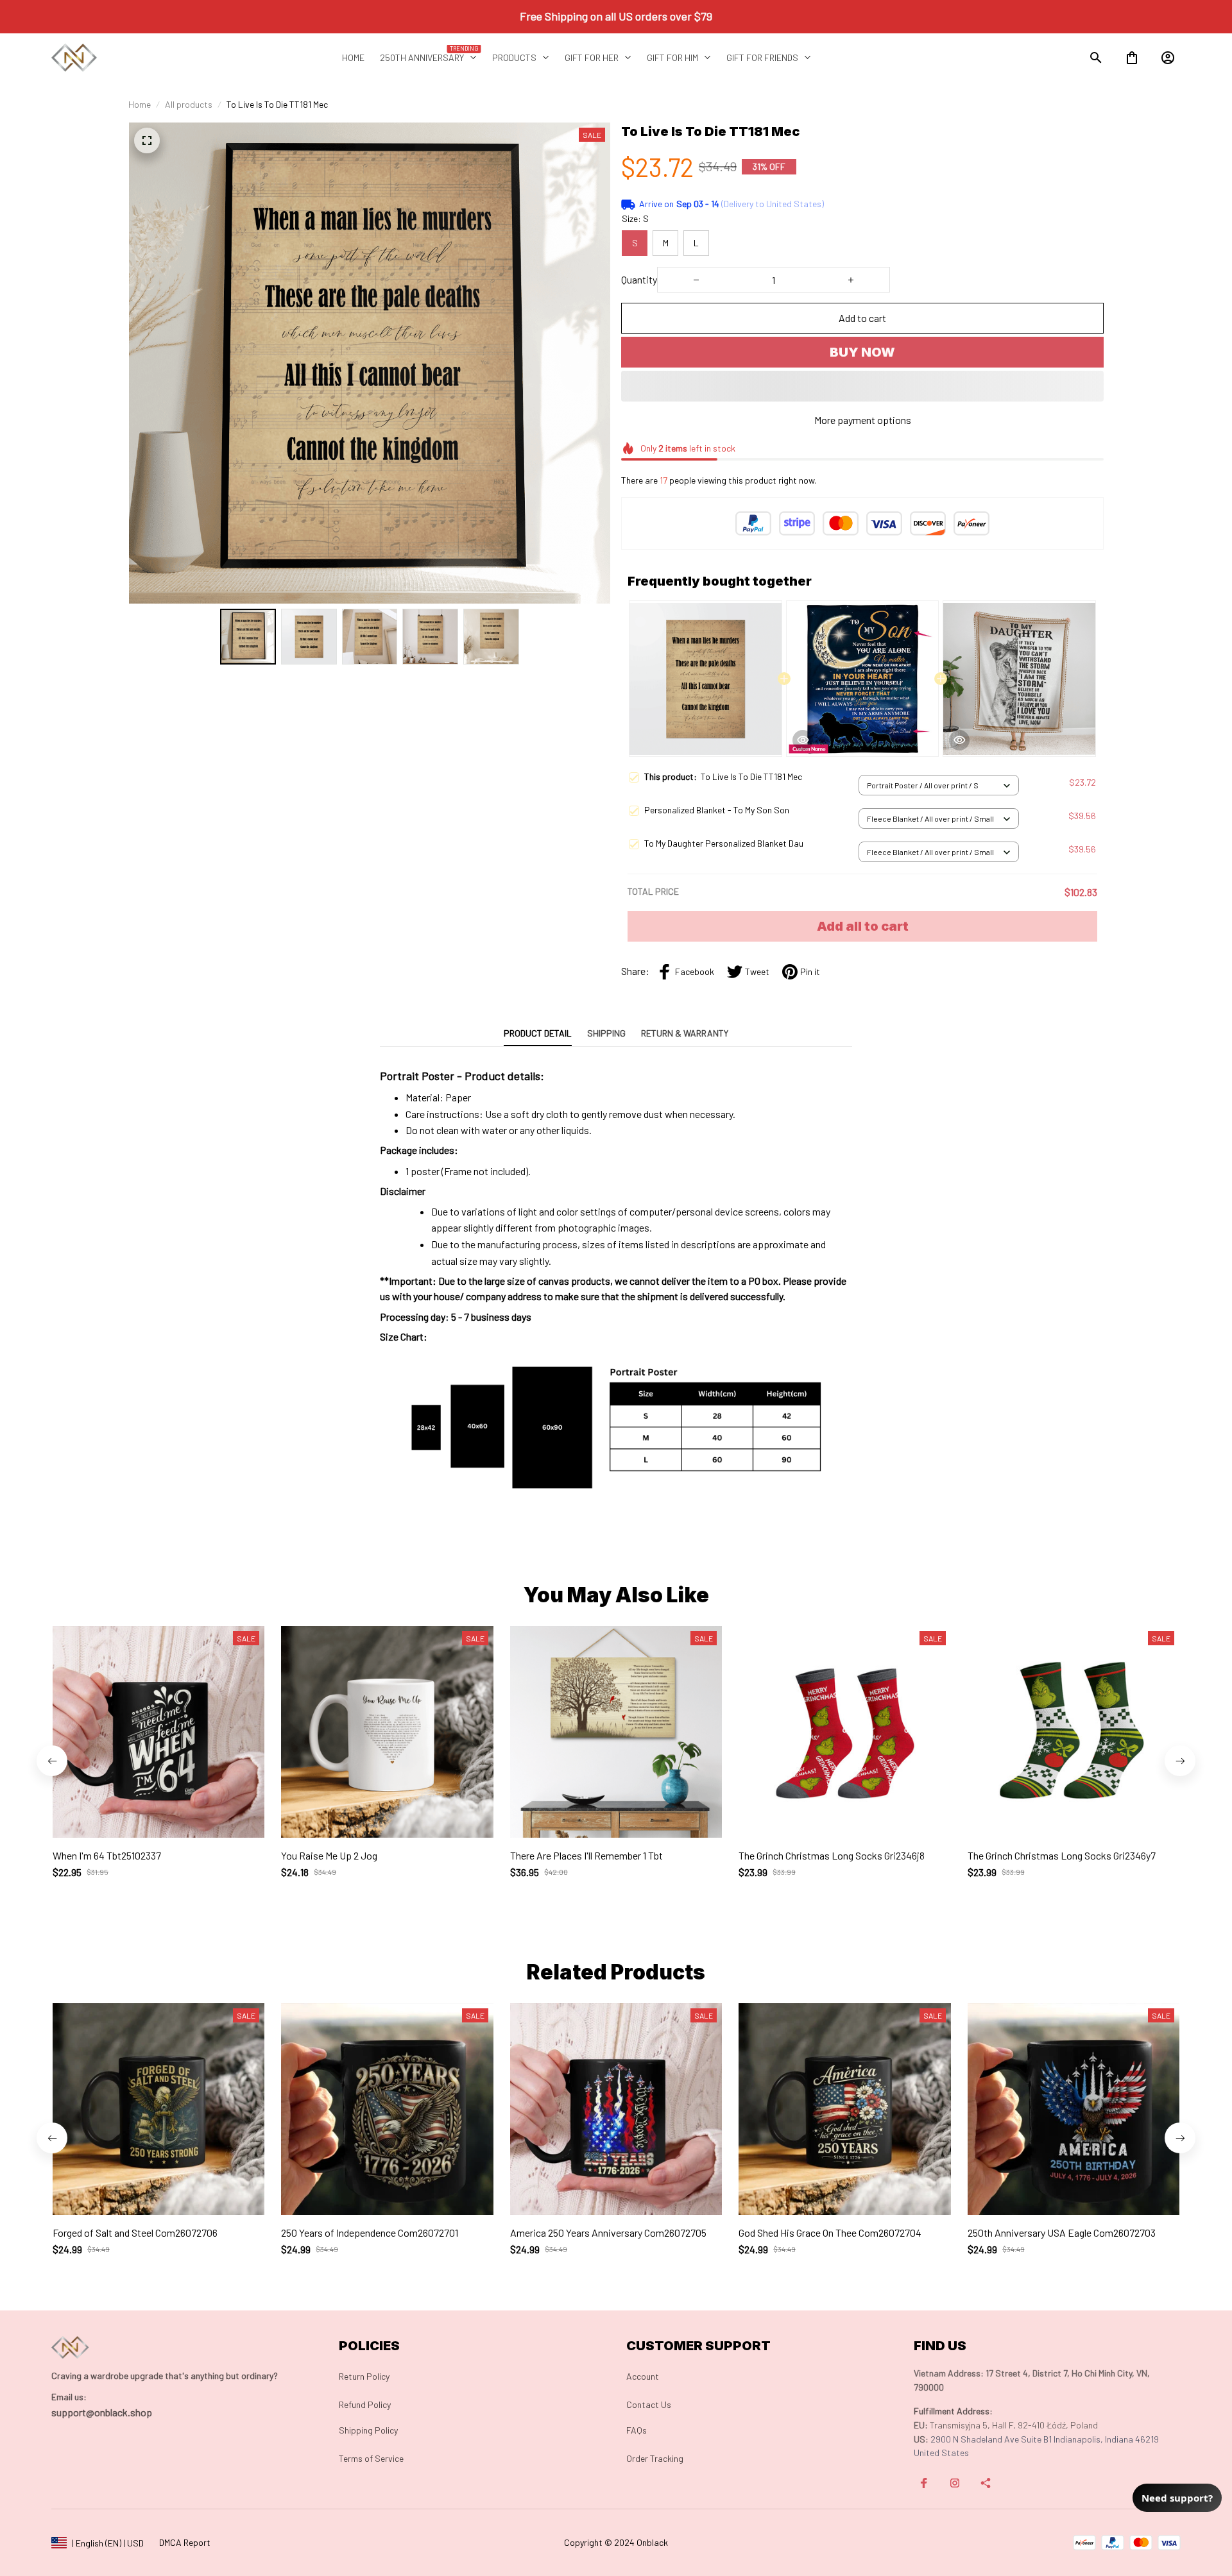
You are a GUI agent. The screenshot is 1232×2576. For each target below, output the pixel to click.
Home (140, 104)
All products (189, 104)
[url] (69, 2397)
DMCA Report (185, 2542)
